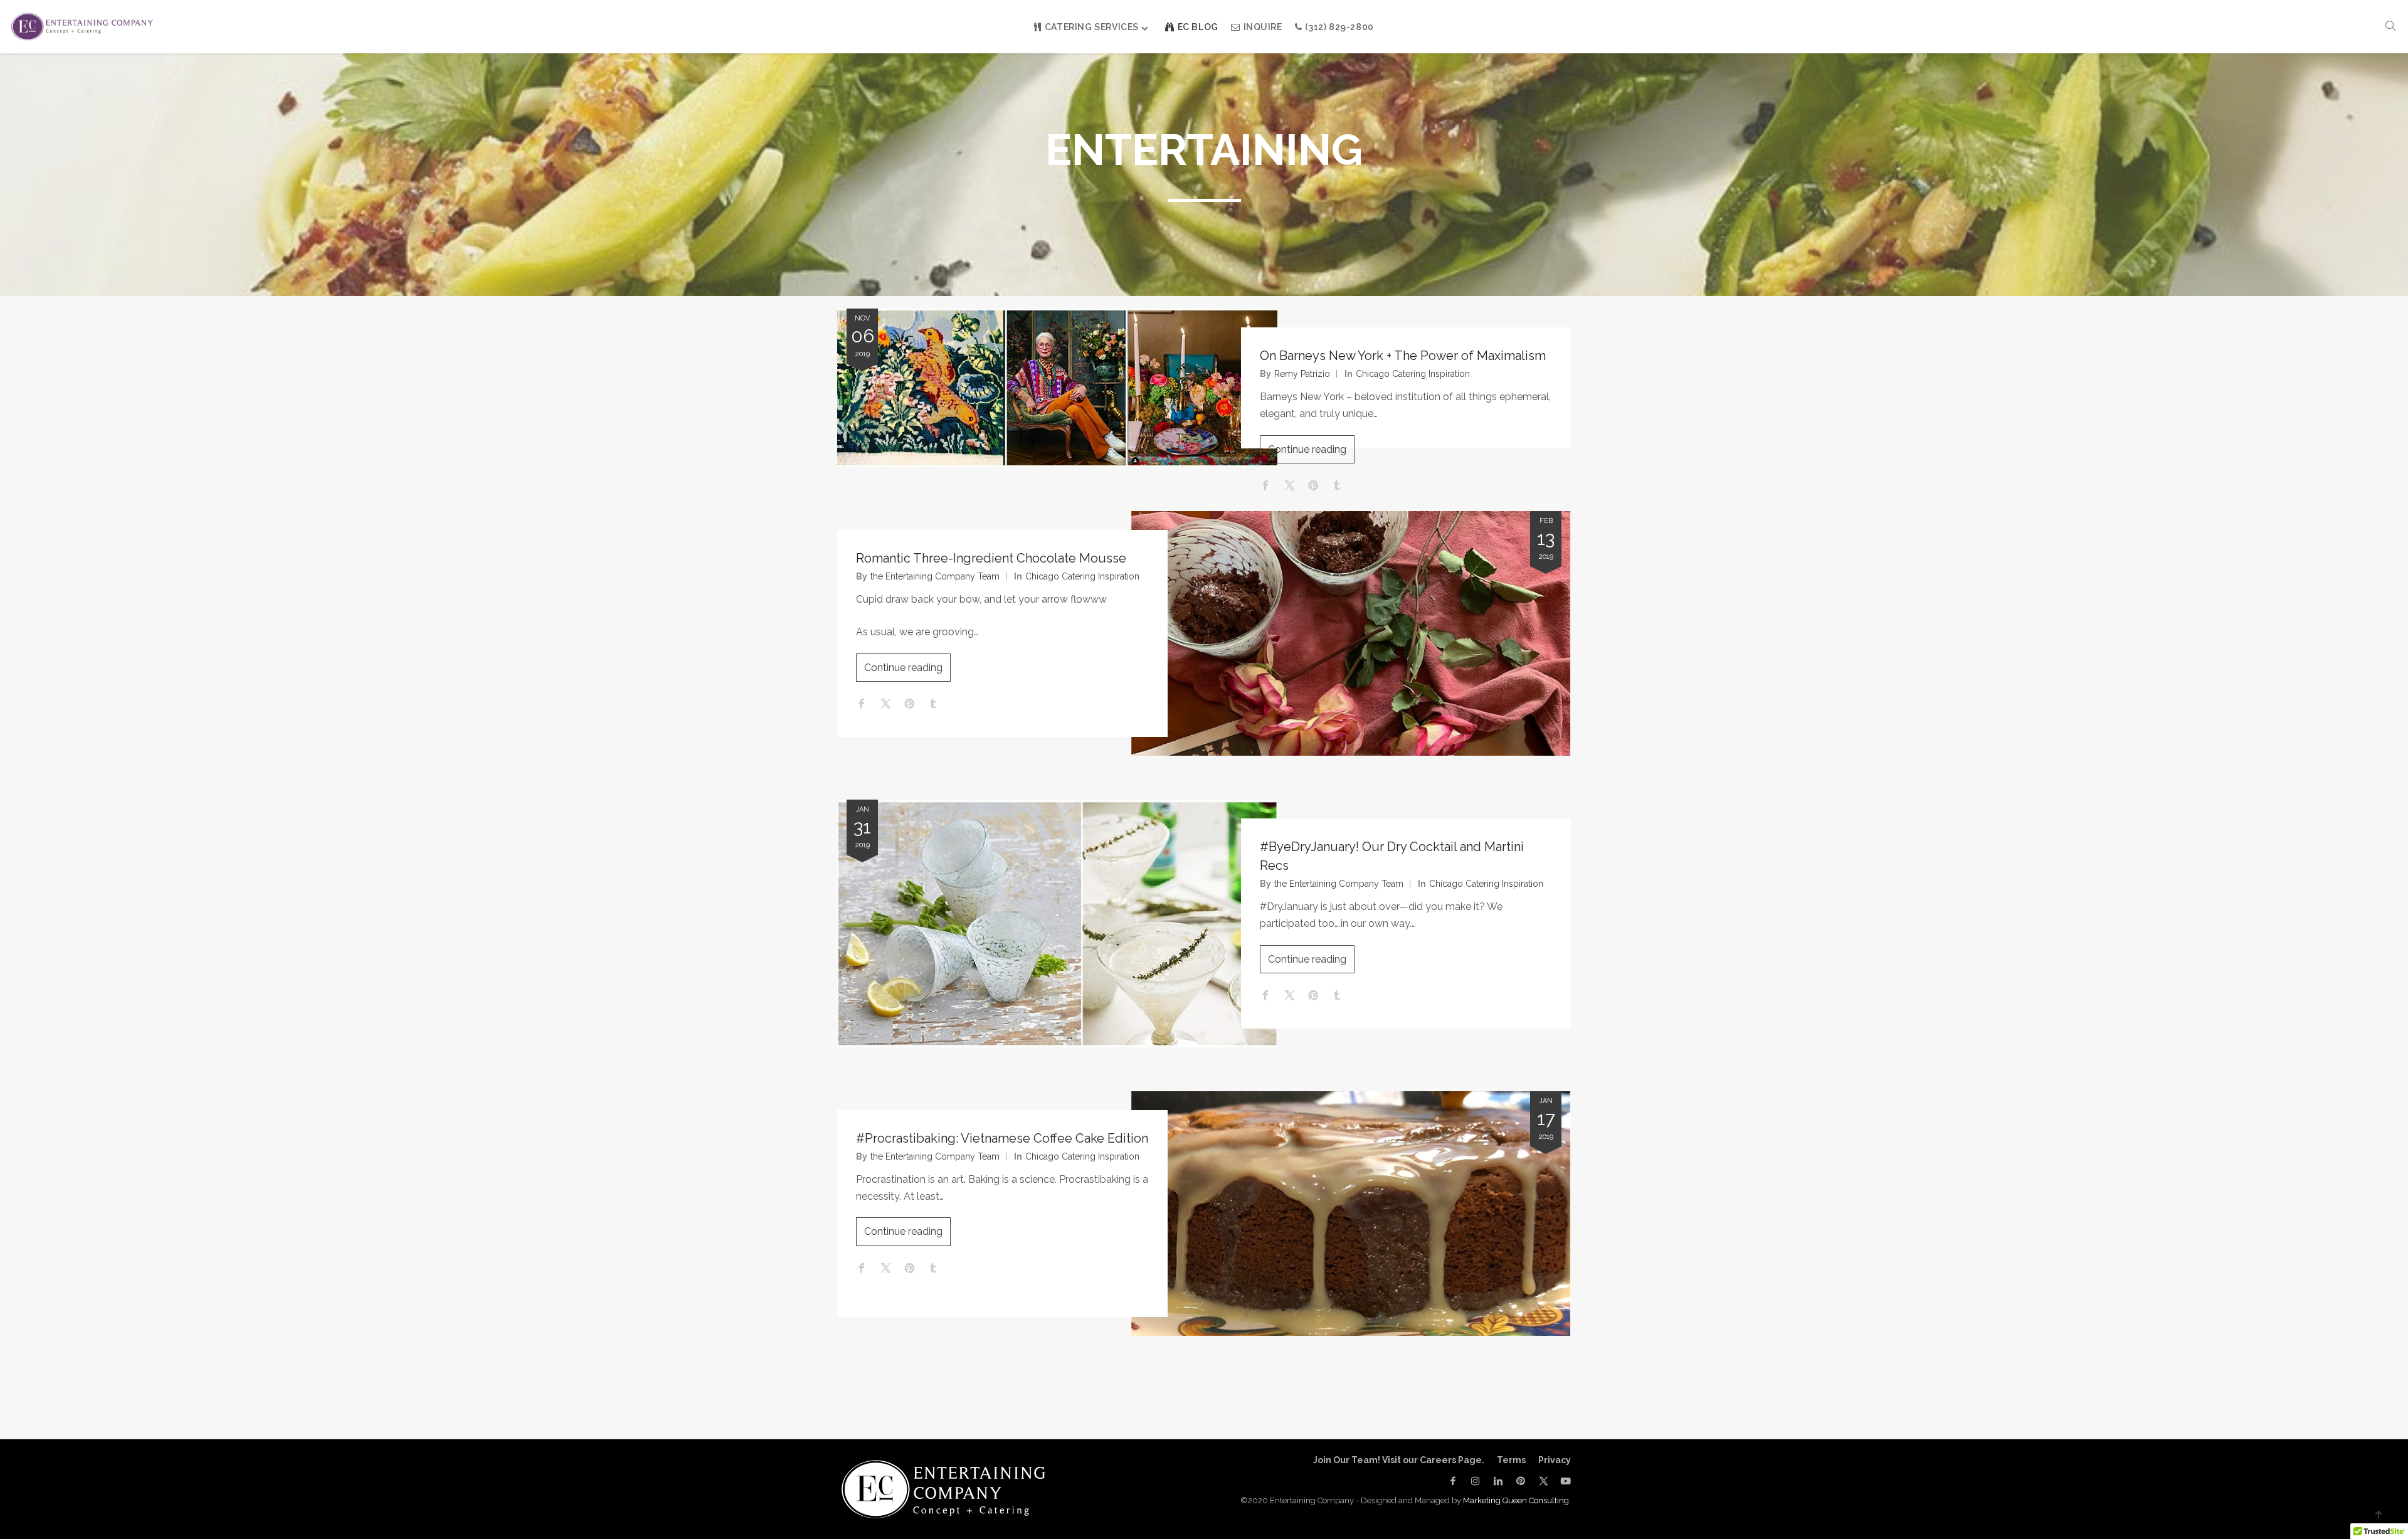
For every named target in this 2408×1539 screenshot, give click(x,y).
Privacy (1555, 1460)
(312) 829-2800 (1339, 27)
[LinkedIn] (1498, 1481)
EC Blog (1198, 27)
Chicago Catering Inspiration (1413, 374)
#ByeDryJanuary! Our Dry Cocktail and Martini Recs (1392, 856)
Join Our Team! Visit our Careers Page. (1399, 1460)
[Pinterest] (1521, 1481)
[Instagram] (1476, 1481)
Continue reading (1307, 449)
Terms (1511, 1460)
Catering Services (1092, 27)
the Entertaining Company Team (935, 576)
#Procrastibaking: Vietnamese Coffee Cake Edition (1002, 1138)
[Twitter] (1543, 1481)
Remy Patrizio (1302, 374)
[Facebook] (1453, 1481)
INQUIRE (1263, 27)
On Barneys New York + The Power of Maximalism (1403, 356)
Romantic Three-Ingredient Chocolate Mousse (991, 558)
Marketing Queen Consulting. (1517, 1500)
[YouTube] (1563, 1481)
